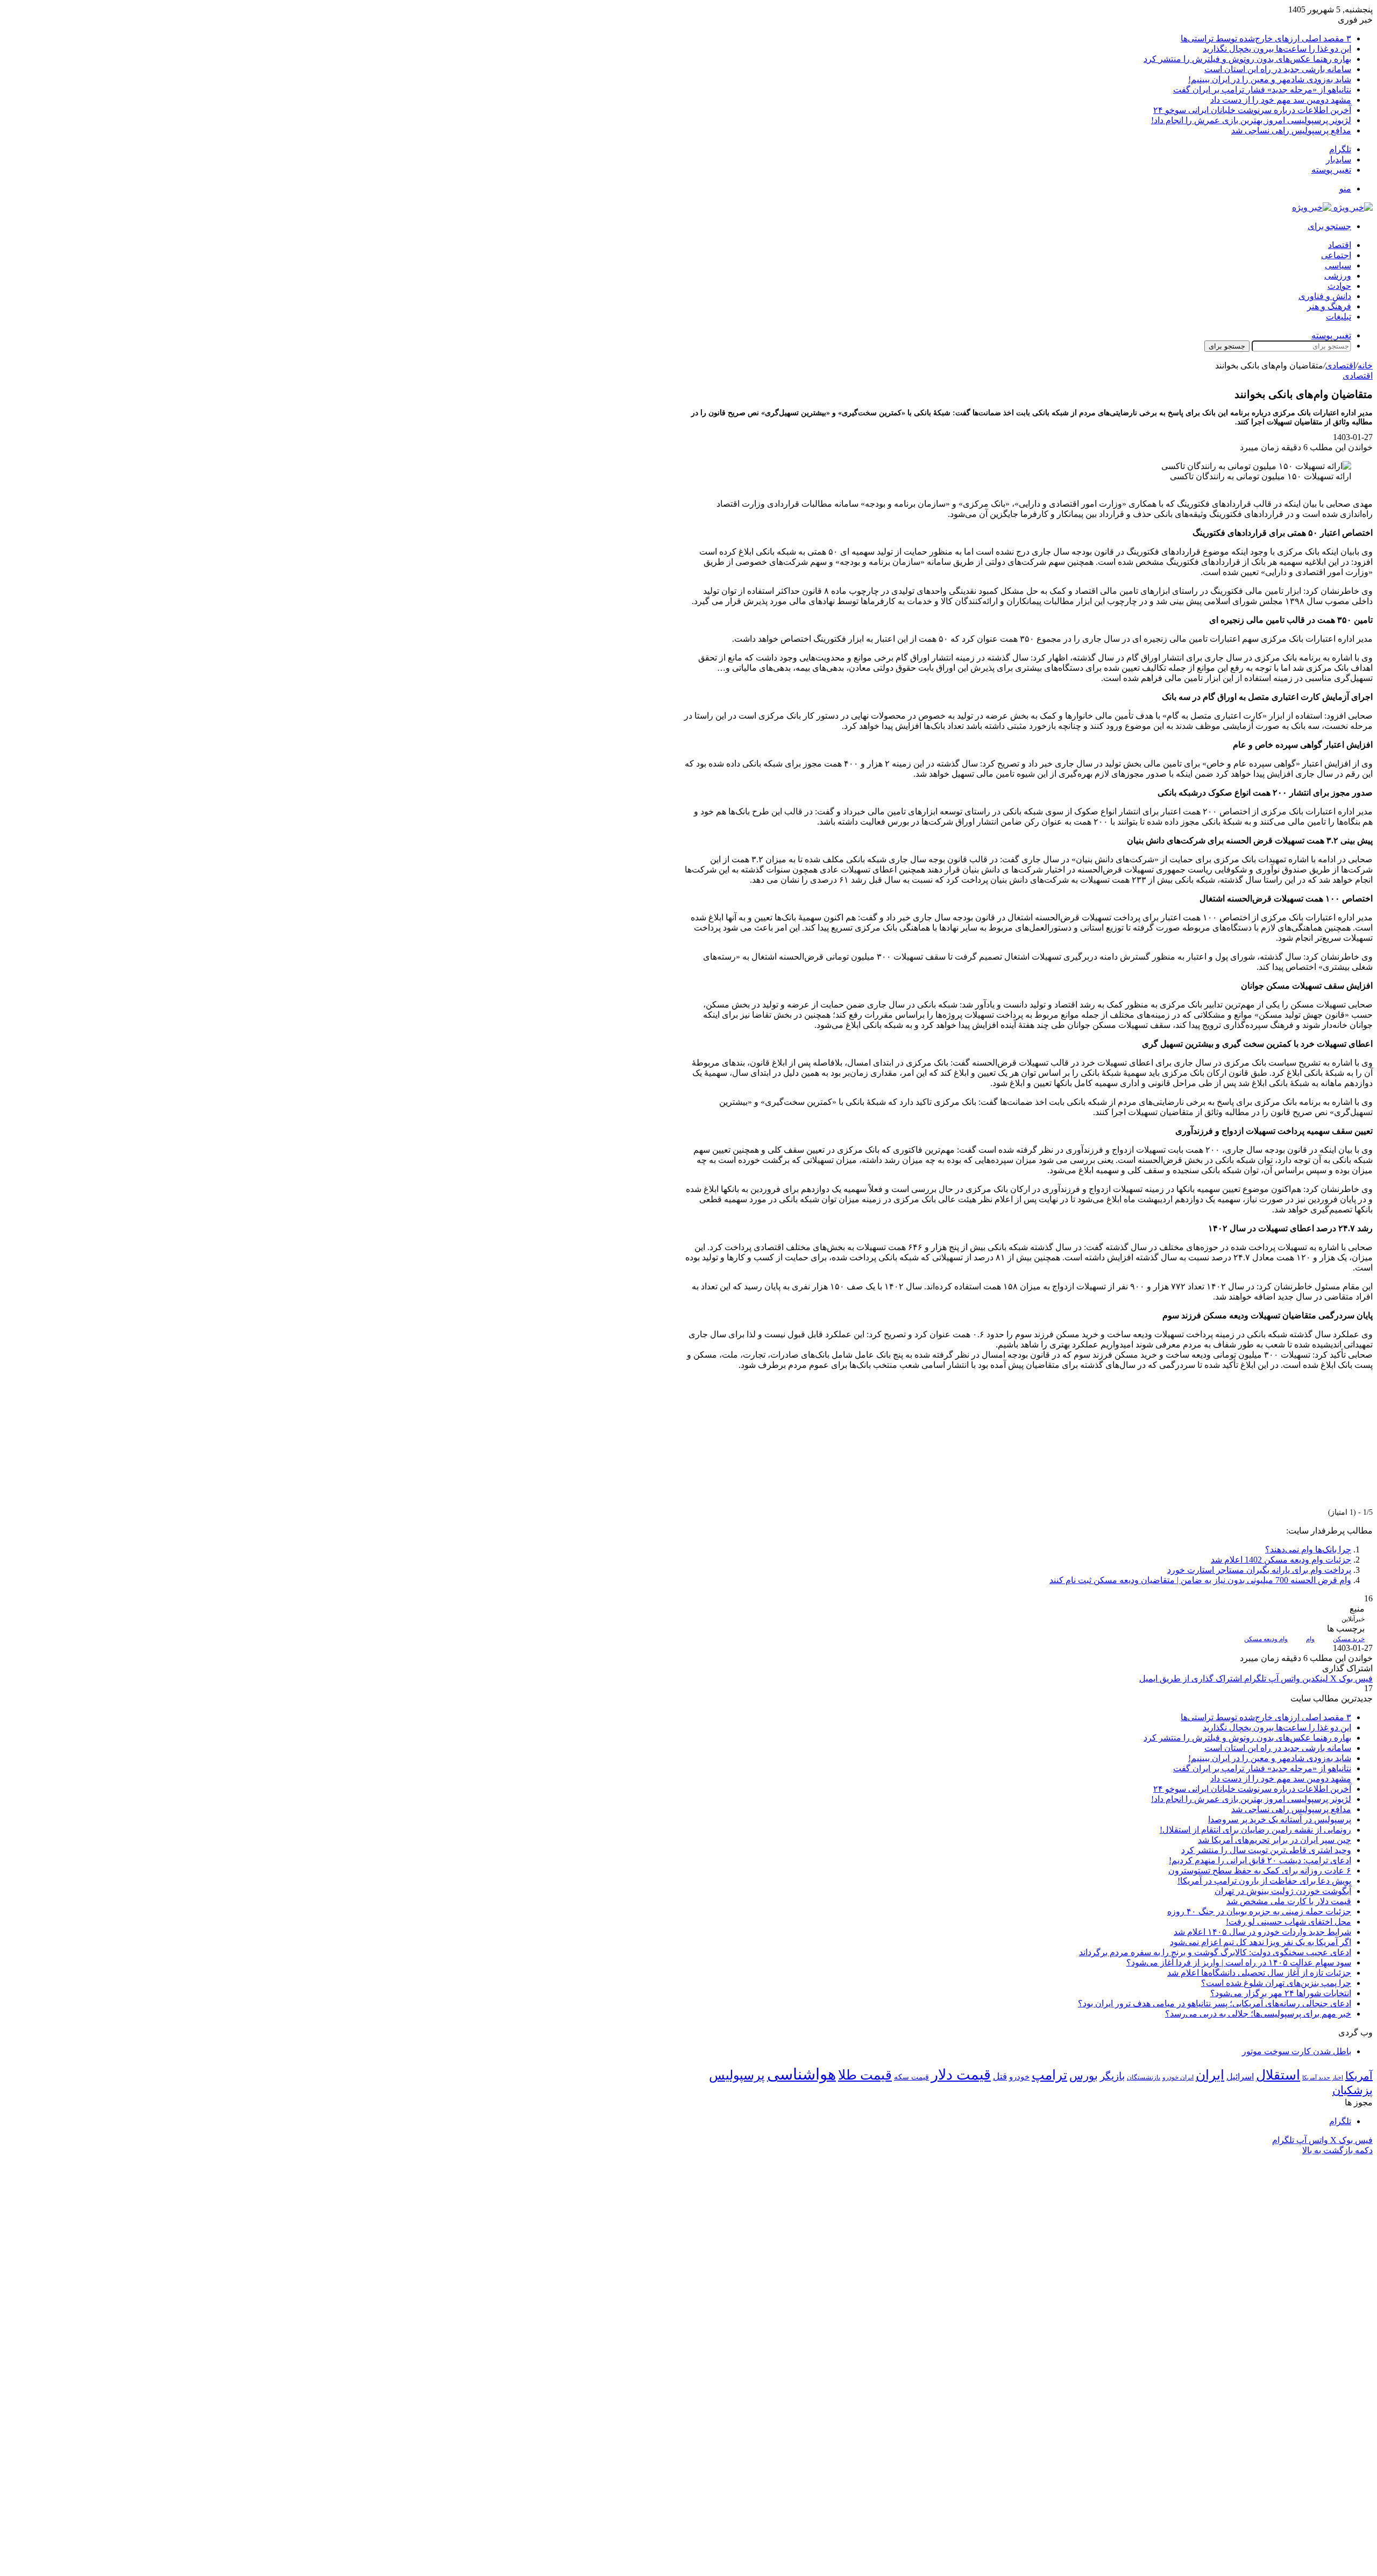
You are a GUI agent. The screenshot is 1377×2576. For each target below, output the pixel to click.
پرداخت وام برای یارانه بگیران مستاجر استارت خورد (1259, 1570)
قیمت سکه (911, 2077)
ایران (1210, 2075)
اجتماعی (1336, 255)
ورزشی (1338, 276)
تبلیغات (1339, 317)
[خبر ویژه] (1332, 207)
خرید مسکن (1349, 1639)
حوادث (1339, 286)
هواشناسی (801, 2074)
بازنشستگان (1144, 2077)
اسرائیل (1240, 2077)
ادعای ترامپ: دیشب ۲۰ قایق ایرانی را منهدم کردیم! (1260, 1860)
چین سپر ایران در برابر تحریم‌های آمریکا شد (1275, 1840)
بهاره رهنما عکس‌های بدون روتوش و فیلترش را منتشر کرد (1247, 59)
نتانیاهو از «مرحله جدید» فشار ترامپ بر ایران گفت (1262, 90)
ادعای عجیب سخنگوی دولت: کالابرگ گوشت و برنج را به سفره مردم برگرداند (1215, 1952)
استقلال (1278, 2075)
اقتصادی (1340, 366)
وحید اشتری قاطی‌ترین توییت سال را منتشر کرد (1266, 1850)
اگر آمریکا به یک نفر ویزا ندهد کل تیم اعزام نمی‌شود (1261, 1942)
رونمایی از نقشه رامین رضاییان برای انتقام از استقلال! (1255, 1830)
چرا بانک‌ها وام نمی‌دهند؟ (1308, 1549)
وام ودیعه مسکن (1266, 1639)
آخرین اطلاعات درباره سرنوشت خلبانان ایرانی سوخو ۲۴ (1252, 110)
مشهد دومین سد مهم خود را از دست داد (1281, 100)
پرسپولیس (737, 2075)
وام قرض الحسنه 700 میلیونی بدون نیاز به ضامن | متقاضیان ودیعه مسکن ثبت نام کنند (1200, 1580)
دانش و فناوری (1325, 296)
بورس (1084, 2076)
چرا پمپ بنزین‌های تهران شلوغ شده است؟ (1276, 1983)
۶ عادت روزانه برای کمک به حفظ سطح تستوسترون (1260, 1871)
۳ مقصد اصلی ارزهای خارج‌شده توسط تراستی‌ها (1266, 38)
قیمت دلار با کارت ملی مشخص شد (1289, 1901)
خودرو (1019, 2077)
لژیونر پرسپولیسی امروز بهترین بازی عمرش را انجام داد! (1251, 120)
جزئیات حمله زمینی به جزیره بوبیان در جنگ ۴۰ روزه (1259, 1911)
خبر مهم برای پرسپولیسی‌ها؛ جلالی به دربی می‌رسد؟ (1258, 2014)
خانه (1365, 366)
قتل (1000, 2076)
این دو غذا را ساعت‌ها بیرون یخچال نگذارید (1277, 49)
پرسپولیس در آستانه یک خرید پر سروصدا (1280, 1819)
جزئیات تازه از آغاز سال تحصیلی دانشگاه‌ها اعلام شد (1259, 1973)
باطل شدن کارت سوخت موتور (1297, 2051)
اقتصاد (1340, 245)
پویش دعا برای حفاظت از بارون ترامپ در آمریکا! (1264, 1881)
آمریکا (1359, 2076)
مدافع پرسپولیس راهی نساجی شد (1291, 130)
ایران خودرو (1178, 2077)
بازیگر (1112, 2076)
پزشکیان (1353, 2090)
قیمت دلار (961, 2075)
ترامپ (1049, 2075)
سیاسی (1338, 265)
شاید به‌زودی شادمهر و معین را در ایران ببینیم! (1270, 79)
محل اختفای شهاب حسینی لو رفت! (1289, 1922)
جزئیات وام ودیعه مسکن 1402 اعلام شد (1281, 1560)
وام (1310, 1639)
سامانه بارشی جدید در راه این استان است (1278, 69)
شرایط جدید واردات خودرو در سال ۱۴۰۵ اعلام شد (1262, 1932)
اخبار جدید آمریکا (1323, 2078)
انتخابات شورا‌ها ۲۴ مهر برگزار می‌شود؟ (1281, 1993)
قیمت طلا (865, 2075)
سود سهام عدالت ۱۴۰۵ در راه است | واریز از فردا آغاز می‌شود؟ (1239, 1963)
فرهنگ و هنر (1329, 306)
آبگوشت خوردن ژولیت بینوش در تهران (1283, 1891)
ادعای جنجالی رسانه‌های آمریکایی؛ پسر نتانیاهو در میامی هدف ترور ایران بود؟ (1215, 2003)
